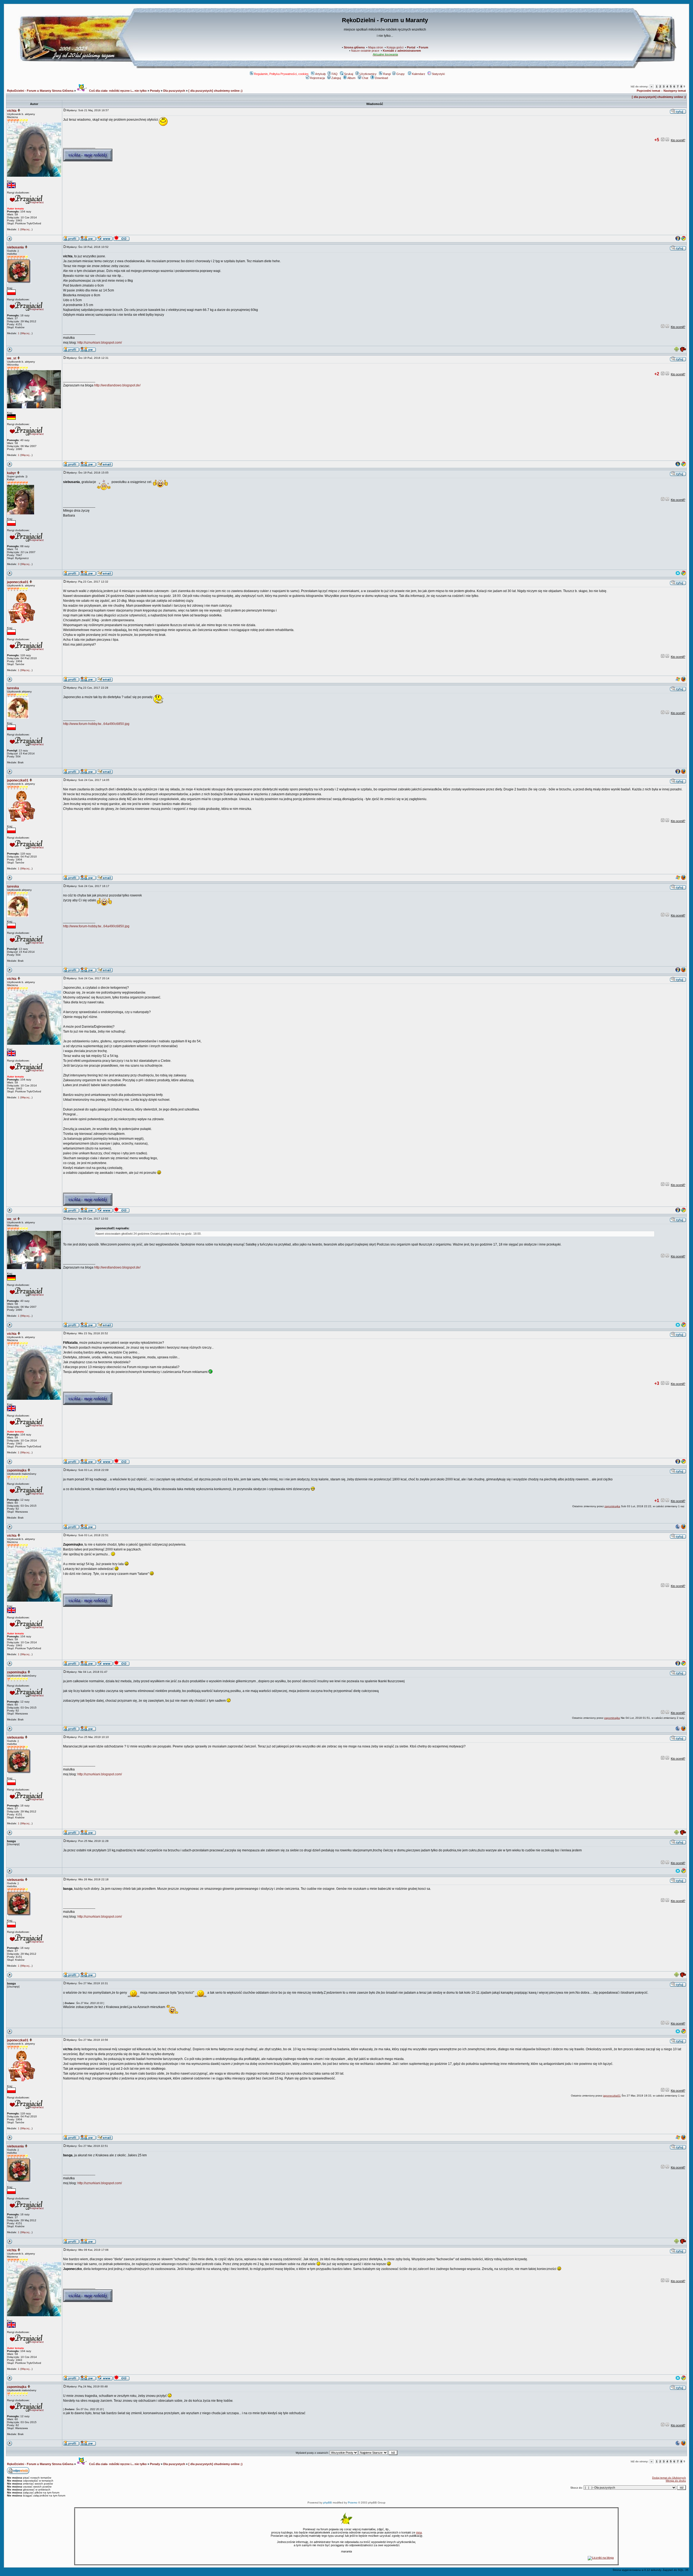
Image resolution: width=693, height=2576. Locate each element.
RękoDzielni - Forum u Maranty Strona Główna (40, 91)
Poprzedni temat (648, 91)
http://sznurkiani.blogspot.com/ (100, 343)
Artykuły (321, 74)
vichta (12, 111)
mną (419, 2532)
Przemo (353, 2503)
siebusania (15, 247)
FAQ (335, 74)
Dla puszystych (174, 91)
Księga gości (395, 47)
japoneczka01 (18, 582)
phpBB (328, 2503)
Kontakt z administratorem (402, 51)
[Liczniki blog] (601, 2558)
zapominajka (17, 1470)
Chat (365, 78)
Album (351, 78)
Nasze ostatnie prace (365, 51)
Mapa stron (376, 47)
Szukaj (349, 74)
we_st (12, 358)
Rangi (387, 74)
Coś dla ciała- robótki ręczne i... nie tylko (117, 91)
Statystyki (438, 74)
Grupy (401, 74)
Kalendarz (419, 74)
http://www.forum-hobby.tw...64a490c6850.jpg (96, 724)
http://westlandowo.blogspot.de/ (117, 385)
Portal (411, 47)
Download (381, 78)
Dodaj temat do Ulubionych (669, 2478)
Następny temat (675, 91)
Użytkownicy (368, 74)
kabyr (12, 473)
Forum (424, 47)
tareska (13, 688)
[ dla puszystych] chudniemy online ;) (215, 91)
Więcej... (26, 229)
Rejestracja (317, 78)
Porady (155, 91)
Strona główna (354, 47)
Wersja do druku (676, 2481)
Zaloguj (336, 78)
